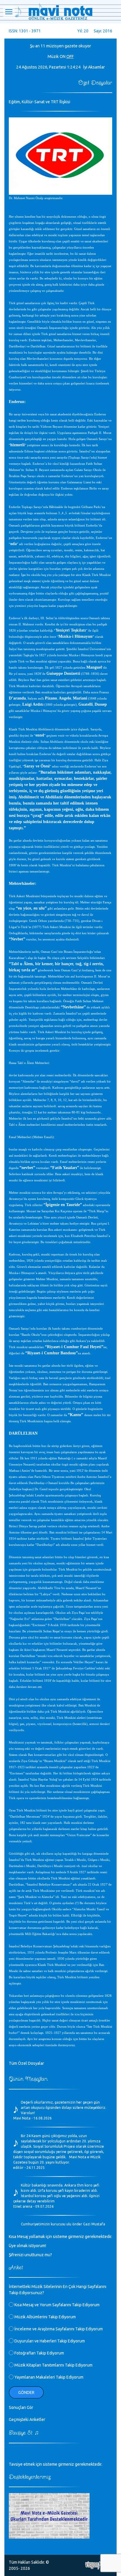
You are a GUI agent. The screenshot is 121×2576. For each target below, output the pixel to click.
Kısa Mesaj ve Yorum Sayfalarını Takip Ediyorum (57, 2305)
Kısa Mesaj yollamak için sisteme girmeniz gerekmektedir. (60, 2237)
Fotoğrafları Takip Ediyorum (39, 2353)
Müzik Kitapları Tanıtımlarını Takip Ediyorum (53, 2365)
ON (63, 56)
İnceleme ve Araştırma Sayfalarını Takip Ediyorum (58, 2329)
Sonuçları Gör (21, 2407)
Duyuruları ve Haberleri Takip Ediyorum (49, 2341)
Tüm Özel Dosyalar (26, 2063)
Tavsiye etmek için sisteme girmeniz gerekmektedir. (56, 2464)
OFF (70, 56)
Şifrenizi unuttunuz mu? (30, 2255)
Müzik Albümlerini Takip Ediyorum (45, 2317)
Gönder (26, 2392)
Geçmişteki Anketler (27, 2420)
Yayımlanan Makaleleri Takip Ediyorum (48, 2377)
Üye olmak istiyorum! (27, 2246)
